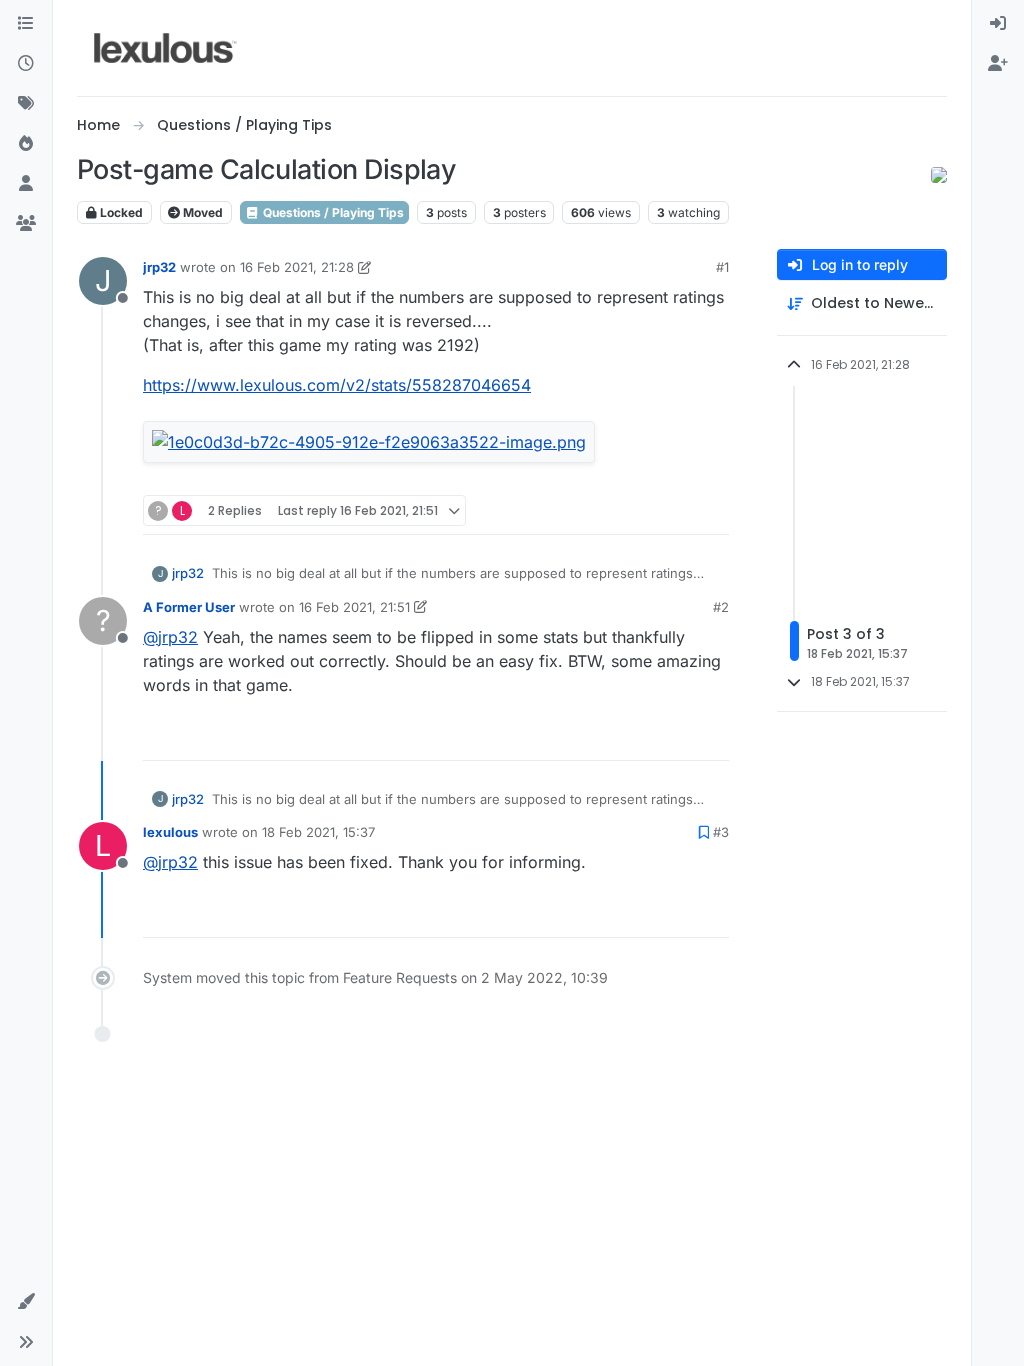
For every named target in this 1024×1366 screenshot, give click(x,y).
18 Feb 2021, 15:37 (318, 832)
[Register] (998, 64)
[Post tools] (712, 510)
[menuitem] (998, 24)
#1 (722, 267)
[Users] (26, 184)
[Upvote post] (637, 510)
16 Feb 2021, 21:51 (354, 607)
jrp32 (159, 267)
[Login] (998, 24)
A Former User (189, 607)
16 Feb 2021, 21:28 (297, 267)
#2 (721, 607)
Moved (201, 212)
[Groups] (26, 224)
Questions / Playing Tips (332, 212)
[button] (26, 1302)
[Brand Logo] (165, 48)
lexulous (170, 832)
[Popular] (26, 144)
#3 (721, 832)
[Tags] (26, 104)
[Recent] (26, 64)
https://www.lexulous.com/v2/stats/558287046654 (337, 385)
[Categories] (26, 24)
